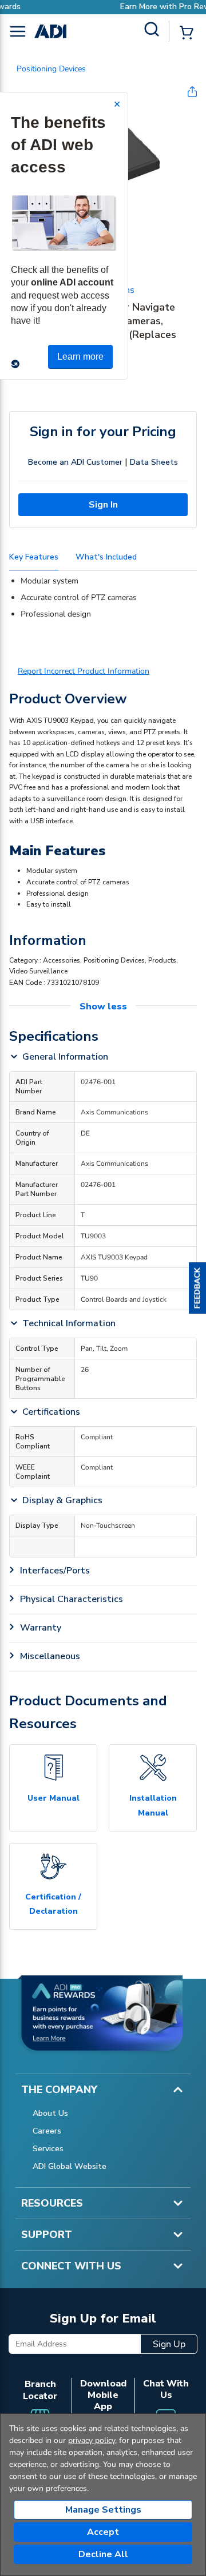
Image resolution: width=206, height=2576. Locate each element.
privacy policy (92, 2440)
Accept (103, 2532)
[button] (197, 1288)
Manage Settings (103, 2510)
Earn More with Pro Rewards (125, 7)
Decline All (103, 2554)
